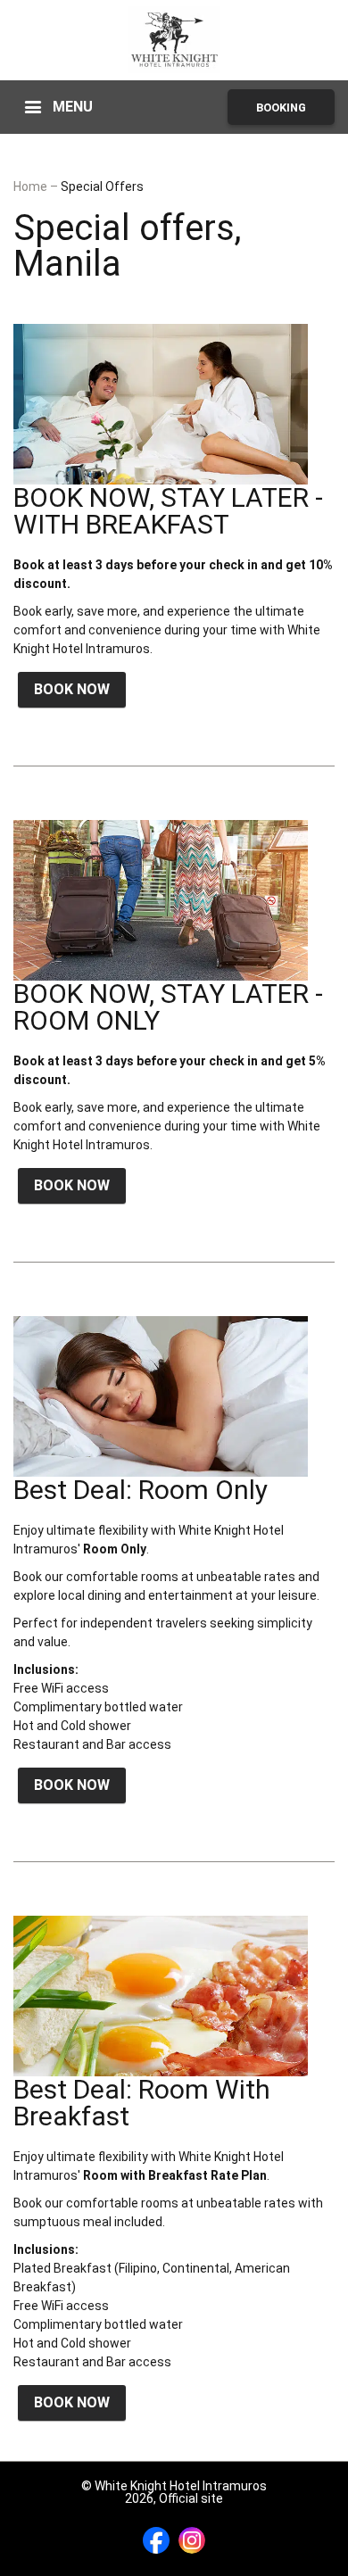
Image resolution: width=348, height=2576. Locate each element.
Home (32, 186)
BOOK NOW (72, 689)
